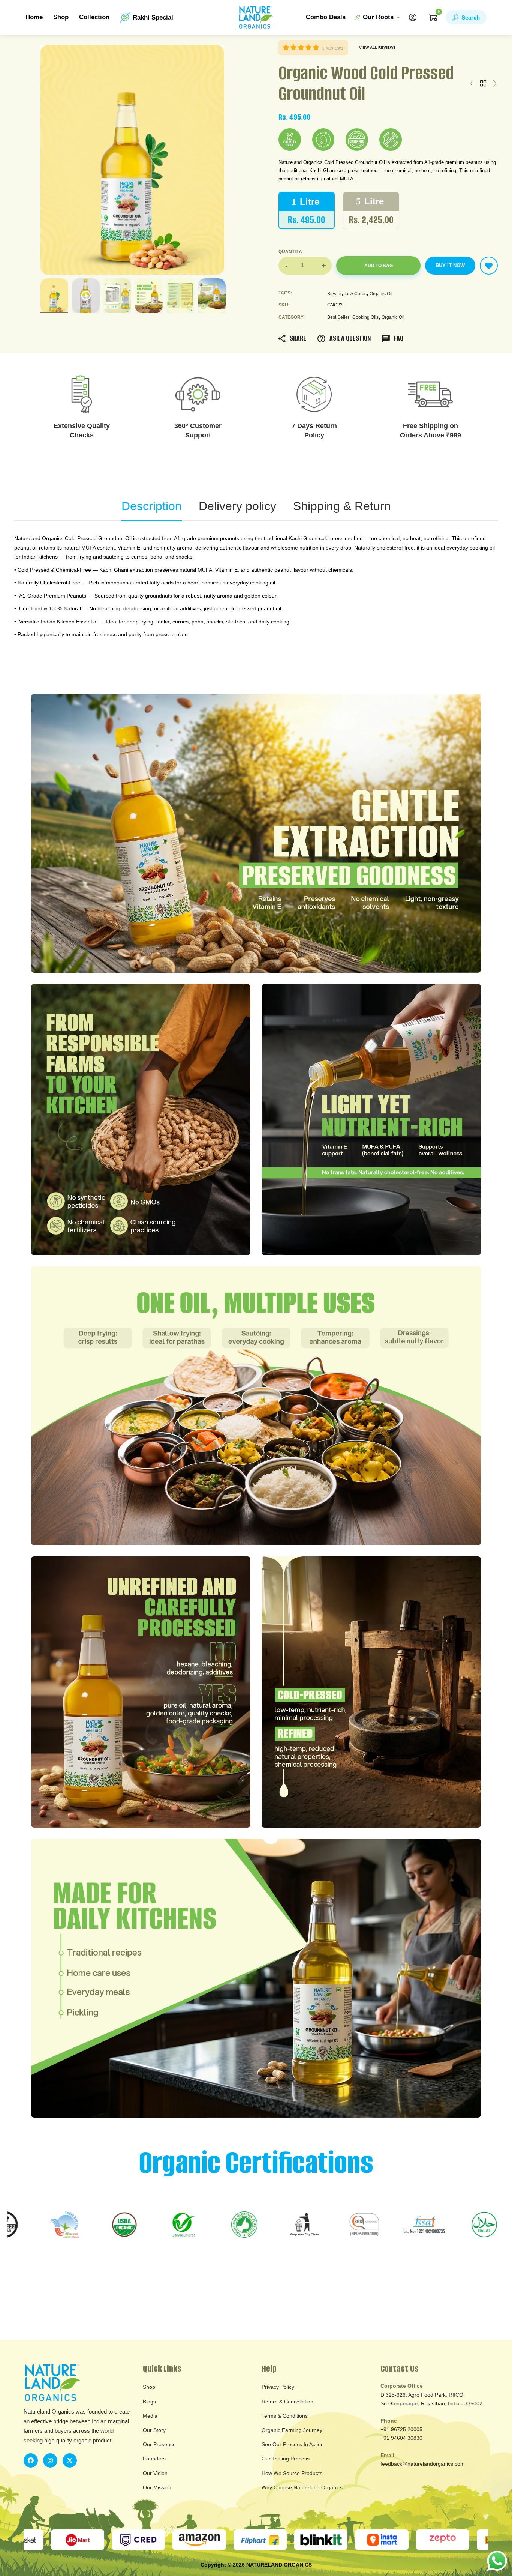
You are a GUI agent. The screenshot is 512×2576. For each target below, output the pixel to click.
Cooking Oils (365, 317)
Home (34, 17)
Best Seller (338, 317)
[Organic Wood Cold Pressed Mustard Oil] (472, 84)
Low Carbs (356, 294)
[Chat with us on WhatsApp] (497, 2560)
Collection (94, 17)
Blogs (149, 2402)
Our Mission (157, 2487)
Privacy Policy (278, 2387)
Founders (154, 2459)
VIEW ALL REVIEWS (377, 47)
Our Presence (159, 2444)
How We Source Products (292, 2473)
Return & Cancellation (287, 2402)
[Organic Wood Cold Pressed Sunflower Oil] (495, 84)
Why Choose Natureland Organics (302, 2487)
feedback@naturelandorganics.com (423, 2464)
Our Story (154, 2430)
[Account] (413, 17)
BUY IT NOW (450, 265)
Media (150, 2416)
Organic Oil (381, 294)
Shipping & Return (342, 506)
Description (152, 506)
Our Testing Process (286, 2459)
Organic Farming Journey (292, 2430)
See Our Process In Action (293, 2444)
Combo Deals (326, 17)
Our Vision (155, 2473)
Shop (61, 17)
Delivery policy (237, 506)
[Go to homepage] (256, 17)
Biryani (334, 294)
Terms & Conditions (285, 2416)
